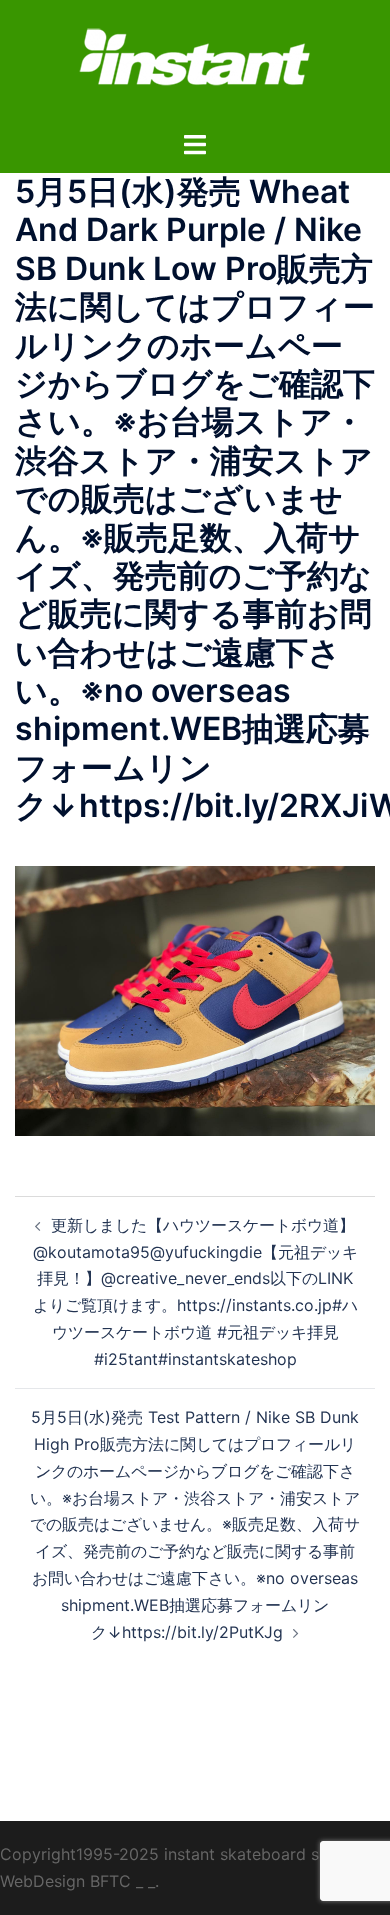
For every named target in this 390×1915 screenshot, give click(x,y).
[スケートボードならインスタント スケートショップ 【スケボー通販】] (195, 63)
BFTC (110, 1881)
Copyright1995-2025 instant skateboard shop (174, 1854)
